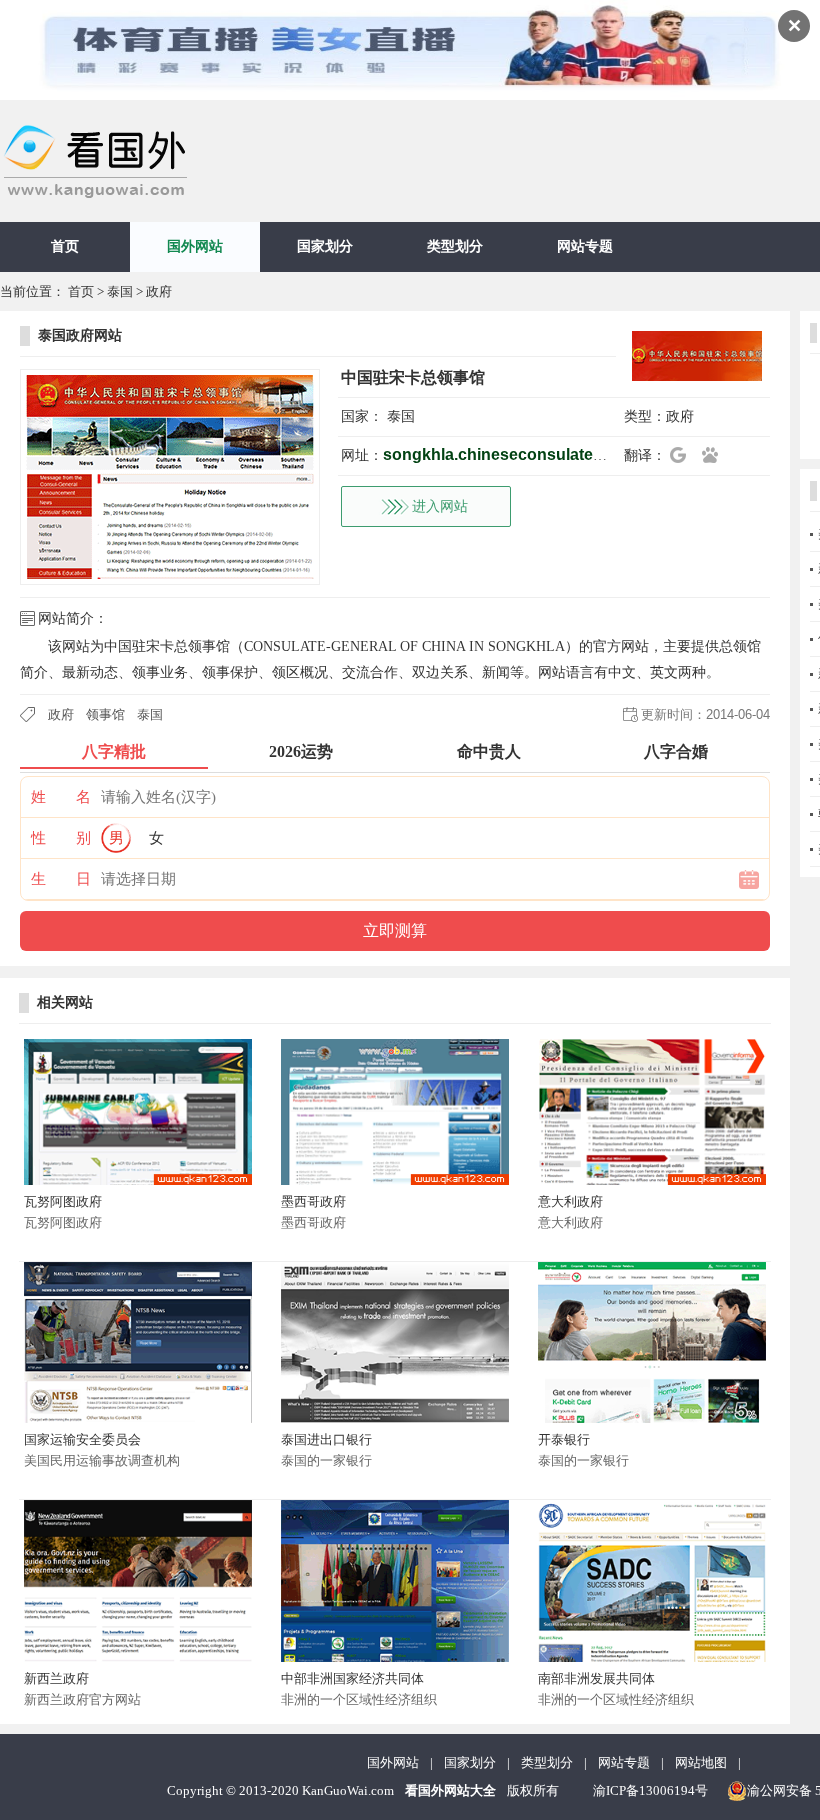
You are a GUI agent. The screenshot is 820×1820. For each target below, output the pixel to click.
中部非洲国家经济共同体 (352, 1678)
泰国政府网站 (80, 335)
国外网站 (195, 246)
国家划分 (325, 246)
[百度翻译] (716, 455)
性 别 (61, 838)
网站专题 (585, 246)
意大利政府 (570, 1201)
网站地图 (701, 1762)
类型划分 (455, 246)
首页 (65, 246)
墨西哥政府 (313, 1201)
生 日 (61, 879)
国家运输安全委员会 (82, 1439)
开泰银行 (564, 1439)
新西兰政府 (56, 1678)
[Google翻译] (684, 455)
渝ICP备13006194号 (650, 1790)
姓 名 (61, 797)
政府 (159, 291)
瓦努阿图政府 (63, 1201)
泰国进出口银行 (326, 1439)
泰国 (120, 291)
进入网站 (440, 506)
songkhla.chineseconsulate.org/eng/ (521, 454)
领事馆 (105, 714)
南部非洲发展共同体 (596, 1678)
